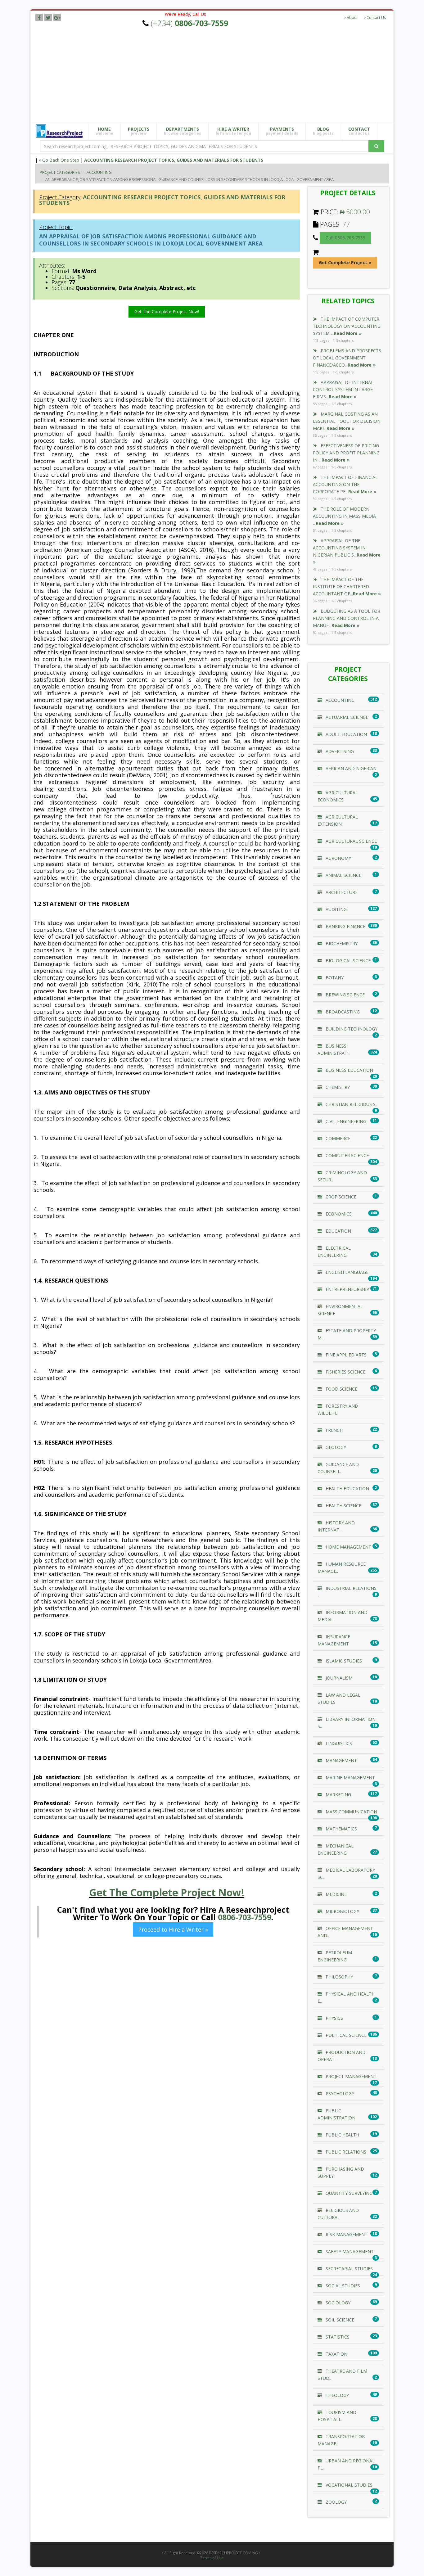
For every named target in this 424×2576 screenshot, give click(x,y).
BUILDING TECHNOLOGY (351, 1029)
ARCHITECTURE (341, 892)
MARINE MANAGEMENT (350, 1777)
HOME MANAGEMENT (348, 1547)
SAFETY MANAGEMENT (349, 2251)
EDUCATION (338, 1231)
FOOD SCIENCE (341, 1389)
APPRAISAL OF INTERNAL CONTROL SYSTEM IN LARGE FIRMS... (343, 389)
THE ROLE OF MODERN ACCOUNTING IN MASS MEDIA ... (344, 516)
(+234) (189, 23)
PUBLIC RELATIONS (345, 2152)
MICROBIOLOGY (342, 1911)
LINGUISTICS (338, 1743)
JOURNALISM (338, 1678)
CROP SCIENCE (340, 1197)
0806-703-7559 (245, 1917)
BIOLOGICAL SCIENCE (347, 961)
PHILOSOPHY (339, 1977)
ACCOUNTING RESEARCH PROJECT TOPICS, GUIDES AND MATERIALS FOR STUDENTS (174, 160)
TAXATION (336, 2354)
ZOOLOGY (336, 2502)
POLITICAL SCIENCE (345, 2035)
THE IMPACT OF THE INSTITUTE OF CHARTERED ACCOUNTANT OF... (347, 586)
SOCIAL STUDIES (342, 2286)
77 (346, 224)
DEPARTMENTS (183, 131)
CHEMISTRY (337, 1087)
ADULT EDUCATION (346, 734)
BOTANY (334, 978)
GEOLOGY (335, 1447)
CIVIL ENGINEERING (345, 1121)
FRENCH (334, 1430)
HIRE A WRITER (233, 131)
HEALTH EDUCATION (347, 1489)
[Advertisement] (217, 75)
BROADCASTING (342, 1012)
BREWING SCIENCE (345, 995)
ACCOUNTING (99, 172)
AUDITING (336, 909)
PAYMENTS (282, 131)
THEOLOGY (337, 2395)
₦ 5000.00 (355, 212)
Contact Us (376, 18)
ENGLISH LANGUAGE (346, 1272)
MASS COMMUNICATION (351, 1812)
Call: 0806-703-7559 (345, 238)
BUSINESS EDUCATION (349, 1070)
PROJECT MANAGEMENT (350, 2076)
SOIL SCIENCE (339, 2320)
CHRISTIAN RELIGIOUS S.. (351, 1104)
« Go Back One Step (59, 160)
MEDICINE (336, 1894)
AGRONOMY (338, 858)
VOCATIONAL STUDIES (348, 2485)
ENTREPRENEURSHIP (347, 1289)
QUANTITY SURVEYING (348, 2193)
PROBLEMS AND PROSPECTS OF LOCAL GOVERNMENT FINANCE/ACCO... (347, 358)
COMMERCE (337, 1138)
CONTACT (359, 131)
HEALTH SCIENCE (343, 1506)
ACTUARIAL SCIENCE (346, 717)
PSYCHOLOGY (339, 2093)
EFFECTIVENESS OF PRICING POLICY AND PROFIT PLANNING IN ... (346, 453)
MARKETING (338, 1795)
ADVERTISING (339, 751)
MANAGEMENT (341, 1760)
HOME (104, 131)
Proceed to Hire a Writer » (173, 1929)
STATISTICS (337, 2337)
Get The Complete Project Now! (167, 311)
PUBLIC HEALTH (342, 2135)
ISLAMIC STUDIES (343, 1661)
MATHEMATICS (341, 1829)
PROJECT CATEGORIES (60, 172)
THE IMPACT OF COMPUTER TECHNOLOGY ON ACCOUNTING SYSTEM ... (347, 326)
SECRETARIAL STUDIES (349, 2269)
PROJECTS (139, 131)
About (352, 18)
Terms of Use (212, 2558)
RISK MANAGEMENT (346, 2234)
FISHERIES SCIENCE (345, 1372)
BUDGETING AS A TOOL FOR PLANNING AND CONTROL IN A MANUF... (347, 618)
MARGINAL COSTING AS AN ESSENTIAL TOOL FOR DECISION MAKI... (347, 421)
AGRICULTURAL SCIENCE (351, 841)
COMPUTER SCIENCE (347, 1155)
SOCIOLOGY (337, 2303)
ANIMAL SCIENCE (343, 875)
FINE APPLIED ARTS (345, 1355)
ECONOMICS (338, 1214)
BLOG (323, 131)
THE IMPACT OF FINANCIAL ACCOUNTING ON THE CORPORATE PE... (345, 484)
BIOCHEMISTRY (341, 943)
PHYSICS (334, 2018)
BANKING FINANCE (345, 926)
